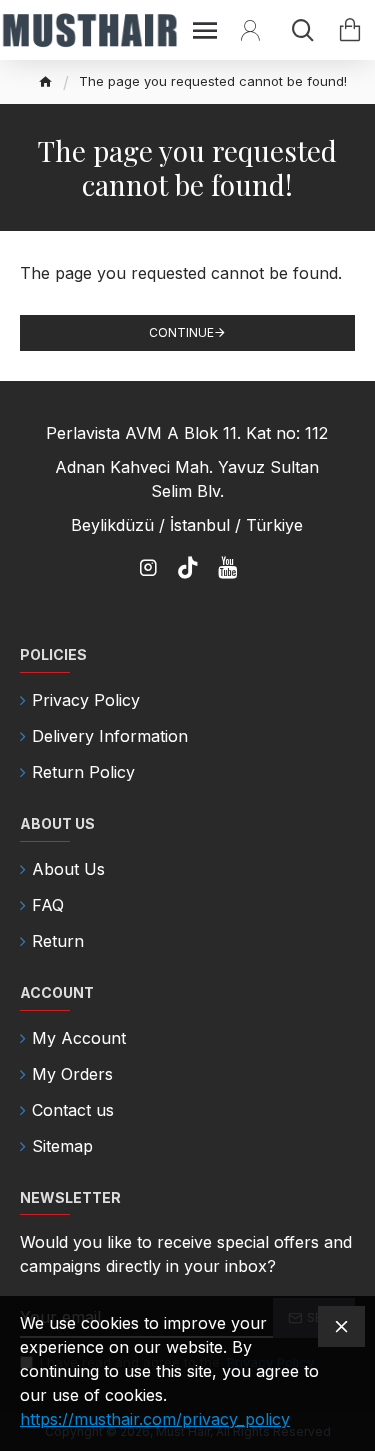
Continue (181, 332)
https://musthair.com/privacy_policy (155, 1419)
